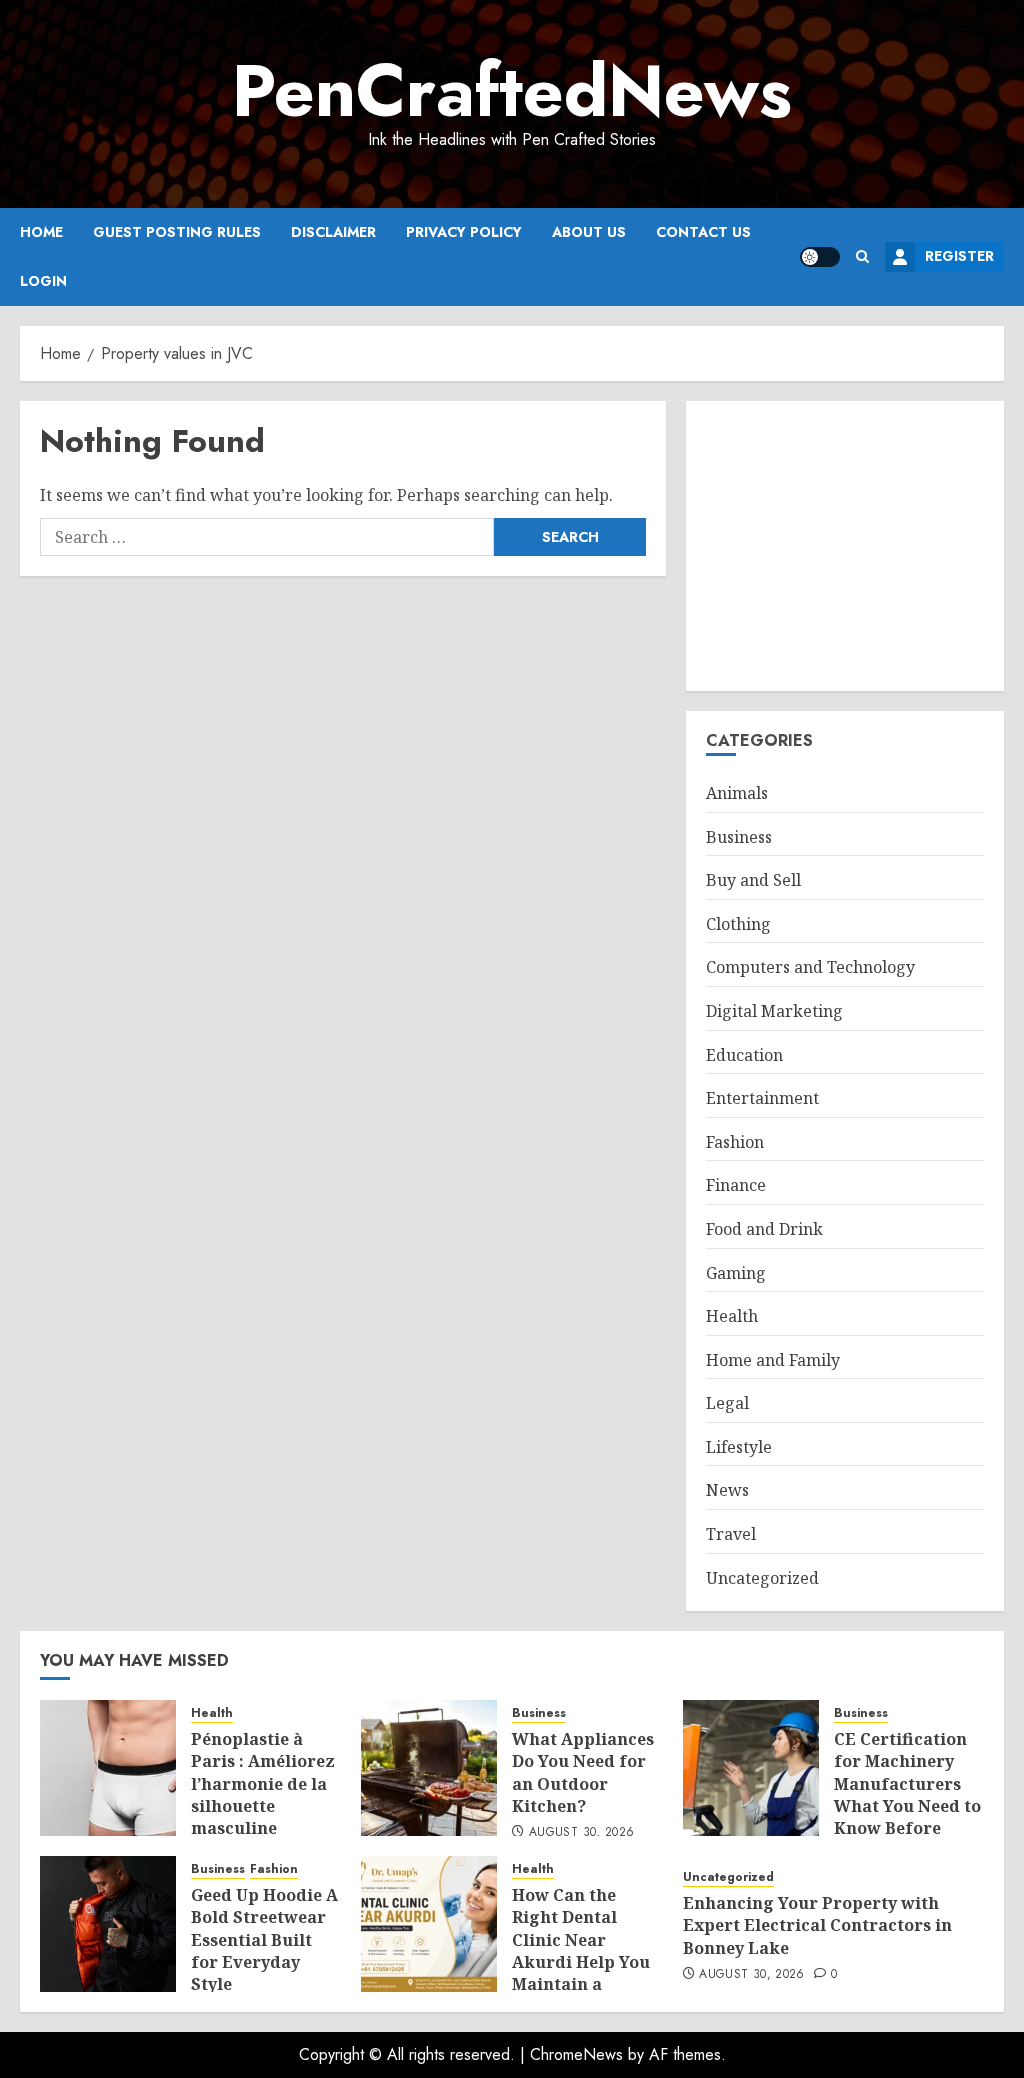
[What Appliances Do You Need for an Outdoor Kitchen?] (429, 1768)
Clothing (738, 924)
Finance (736, 1185)
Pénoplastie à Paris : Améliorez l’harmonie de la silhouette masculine (263, 1784)
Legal (727, 1403)
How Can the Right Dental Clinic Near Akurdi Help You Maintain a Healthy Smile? (581, 1951)
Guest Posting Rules (177, 232)
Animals (737, 793)
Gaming (736, 1273)
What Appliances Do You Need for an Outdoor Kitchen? (583, 1772)
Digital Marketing (774, 1011)
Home (41, 232)
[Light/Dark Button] (820, 257)
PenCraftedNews (512, 91)
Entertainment (762, 1098)
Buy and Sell (753, 880)
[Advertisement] (845, 546)
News (727, 1490)
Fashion (735, 1142)
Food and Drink (764, 1229)
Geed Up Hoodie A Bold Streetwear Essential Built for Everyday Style (264, 1940)
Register (959, 256)
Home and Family (773, 1360)
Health (732, 1316)
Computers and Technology (810, 967)
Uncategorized (762, 1578)
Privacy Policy (464, 232)
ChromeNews (576, 2054)
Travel (731, 1534)
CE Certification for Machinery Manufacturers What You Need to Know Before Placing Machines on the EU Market (907, 1806)
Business (739, 837)
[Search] (862, 256)
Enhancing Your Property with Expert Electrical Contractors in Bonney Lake (817, 1925)
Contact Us (703, 232)
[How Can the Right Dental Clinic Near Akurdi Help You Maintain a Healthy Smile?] (429, 1924)
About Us (589, 232)
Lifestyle (739, 1447)
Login (43, 281)
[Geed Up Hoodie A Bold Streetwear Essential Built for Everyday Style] (108, 1924)
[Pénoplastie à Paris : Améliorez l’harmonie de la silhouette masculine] (108, 1768)
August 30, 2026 (581, 1833)
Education (744, 1055)
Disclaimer (333, 232)
